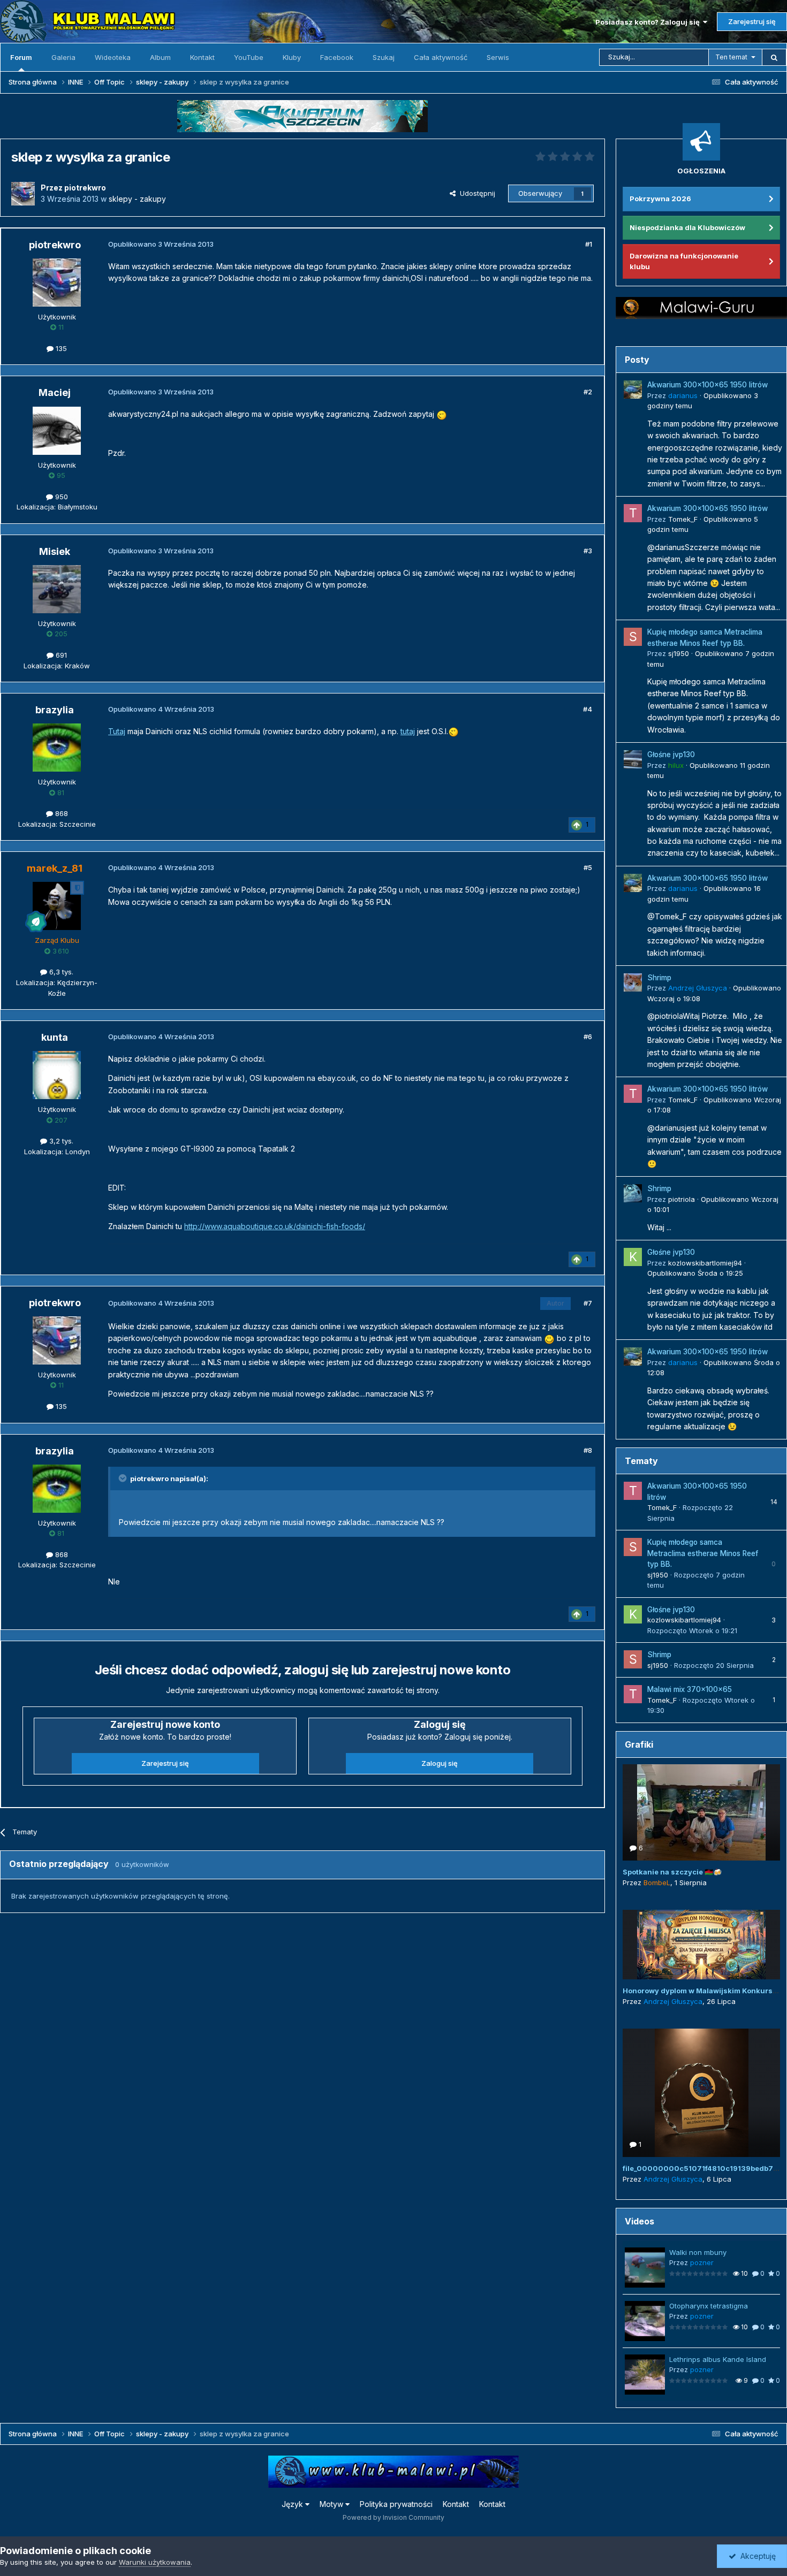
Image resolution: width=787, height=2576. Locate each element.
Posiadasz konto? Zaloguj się (649, 22)
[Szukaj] (774, 57)
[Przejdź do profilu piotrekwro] (23, 194)
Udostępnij (475, 193)
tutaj (408, 731)
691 (60, 655)
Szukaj (384, 57)
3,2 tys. (60, 1141)
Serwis (498, 57)
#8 (588, 1450)
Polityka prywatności (396, 2504)
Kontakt (202, 57)
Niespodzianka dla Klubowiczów (687, 227)
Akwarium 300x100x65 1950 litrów (707, 385)
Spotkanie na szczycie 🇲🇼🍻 (672, 1872)
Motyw (332, 2504)
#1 (589, 244)
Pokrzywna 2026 (660, 199)
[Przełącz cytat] (124, 1478)
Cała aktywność (441, 57)
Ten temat (731, 57)
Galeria (63, 57)
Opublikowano (695, 1273)
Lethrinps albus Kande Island (718, 2359)
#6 (588, 1037)
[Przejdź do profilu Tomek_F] (633, 513)
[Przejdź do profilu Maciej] (57, 431)
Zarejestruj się (752, 21)
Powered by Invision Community (393, 2517)
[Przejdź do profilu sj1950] (633, 637)
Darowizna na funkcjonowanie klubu (684, 261)
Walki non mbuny (698, 2252)
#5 (588, 867)
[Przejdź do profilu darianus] (633, 390)
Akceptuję (756, 2556)
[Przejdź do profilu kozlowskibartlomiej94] (633, 1257)
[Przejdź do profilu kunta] (57, 1075)
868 (60, 813)
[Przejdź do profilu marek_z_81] (57, 906)
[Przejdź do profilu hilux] (633, 759)
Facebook (337, 57)
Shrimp (659, 978)
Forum (21, 57)
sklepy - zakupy (137, 199)
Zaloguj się (440, 1763)
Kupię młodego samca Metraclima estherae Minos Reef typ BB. (703, 1553)
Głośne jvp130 (671, 754)
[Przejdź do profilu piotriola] (633, 1193)
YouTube (249, 57)
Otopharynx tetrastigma (709, 2306)
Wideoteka (113, 57)
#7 (588, 1303)
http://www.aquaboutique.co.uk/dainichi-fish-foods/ (275, 1226)
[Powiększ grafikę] (442, 414)
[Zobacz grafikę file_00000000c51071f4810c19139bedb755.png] (701, 2093)
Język (293, 2504)
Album (160, 57)
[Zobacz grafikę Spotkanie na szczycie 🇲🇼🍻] (701, 1812)
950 (60, 497)
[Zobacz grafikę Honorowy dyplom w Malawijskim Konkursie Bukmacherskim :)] (701, 1945)
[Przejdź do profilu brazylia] (57, 748)
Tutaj (117, 731)
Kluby (292, 57)
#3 (588, 551)
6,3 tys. (60, 972)
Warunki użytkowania (155, 2562)
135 (60, 348)
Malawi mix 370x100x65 (690, 1689)
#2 (588, 392)
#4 (588, 709)
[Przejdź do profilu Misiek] (57, 589)
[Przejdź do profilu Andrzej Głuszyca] (633, 982)
